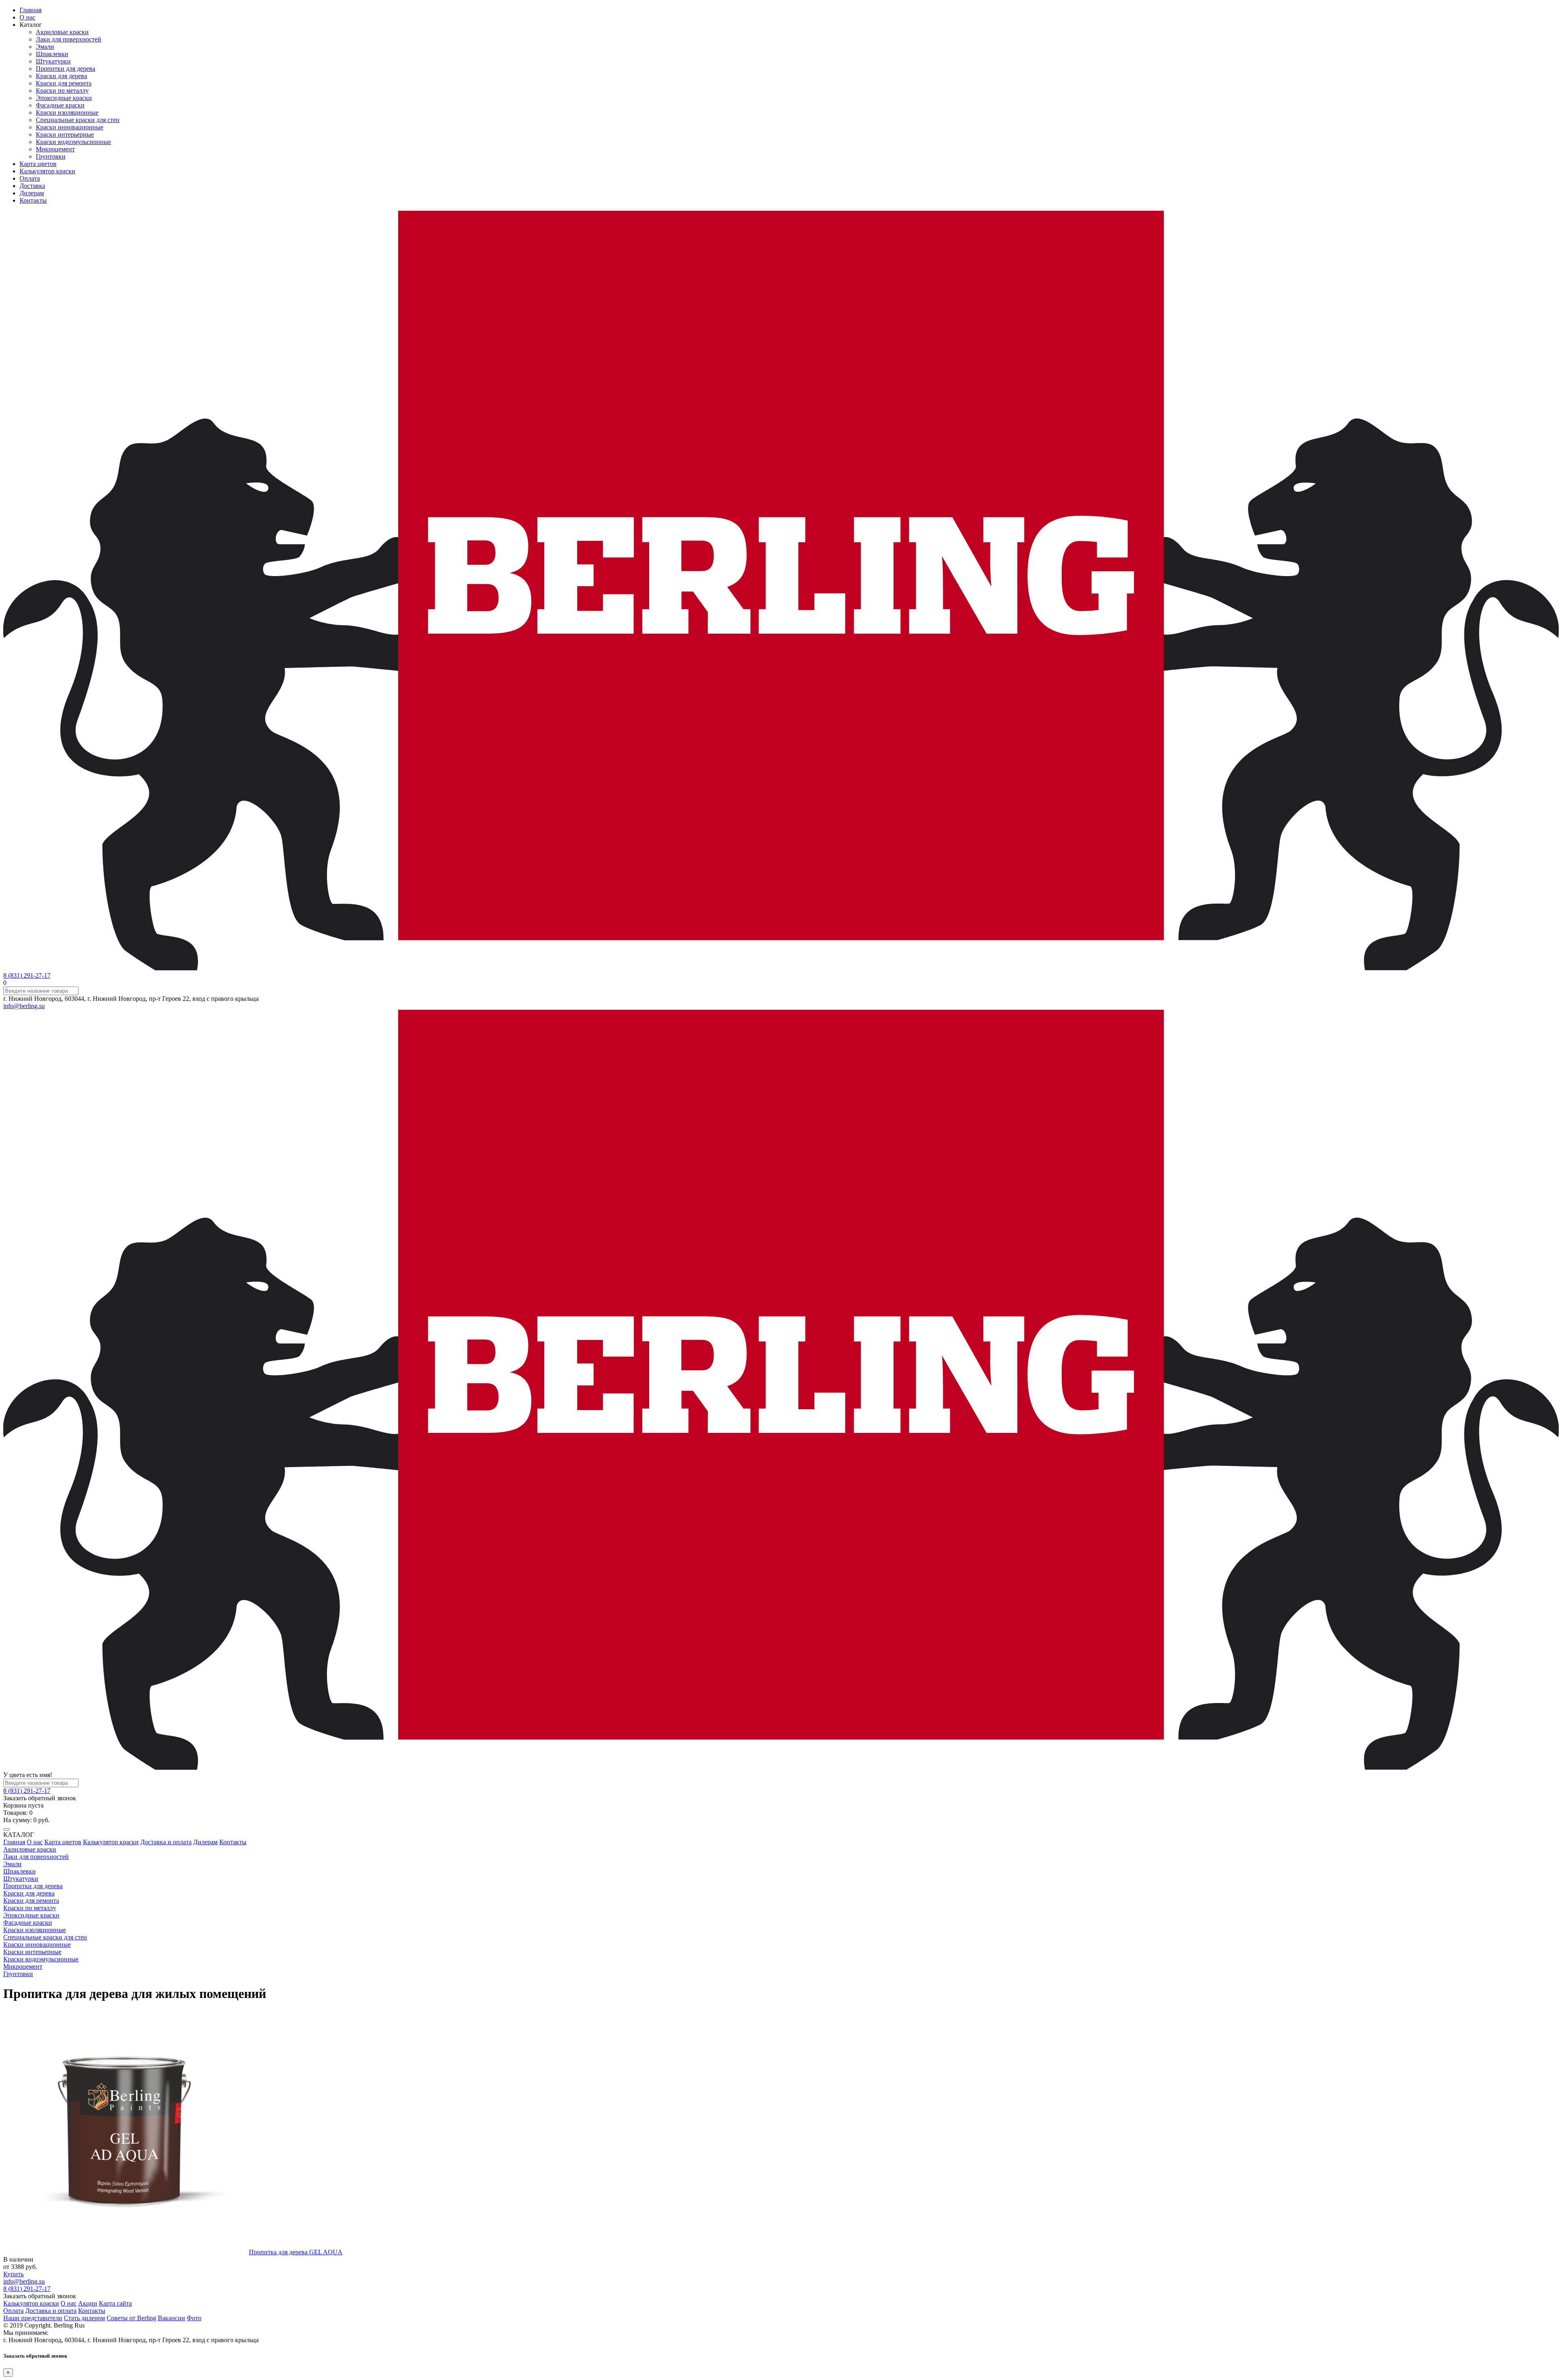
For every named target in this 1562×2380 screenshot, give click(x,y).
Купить (13, 2274)
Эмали (45, 47)
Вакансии (171, 2318)
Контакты (33, 200)
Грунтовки (51, 156)
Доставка (32, 186)
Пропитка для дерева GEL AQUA (296, 2252)
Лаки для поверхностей (69, 39)
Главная (31, 10)
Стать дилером (84, 2318)
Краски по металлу (62, 91)
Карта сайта (115, 2303)
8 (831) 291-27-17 (27, 975)
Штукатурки (53, 61)
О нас (27, 17)
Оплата (30, 178)
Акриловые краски (62, 32)
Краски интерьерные (65, 134)
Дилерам (32, 193)
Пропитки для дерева (65, 69)
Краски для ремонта (64, 83)
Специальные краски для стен (78, 120)
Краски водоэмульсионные (73, 142)
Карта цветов (38, 164)
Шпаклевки (52, 54)
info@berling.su (24, 1006)
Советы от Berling (131, 2318)
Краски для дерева (61, 76)
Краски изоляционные (67, 112)
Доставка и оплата (166, 1842)
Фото (194, 2318)
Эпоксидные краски (64, 98)
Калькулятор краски (47, 171)
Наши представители (33, 2318)
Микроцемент (55, 149)
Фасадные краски (60, 105)
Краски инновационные (70, 127)
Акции (88, 2303)
